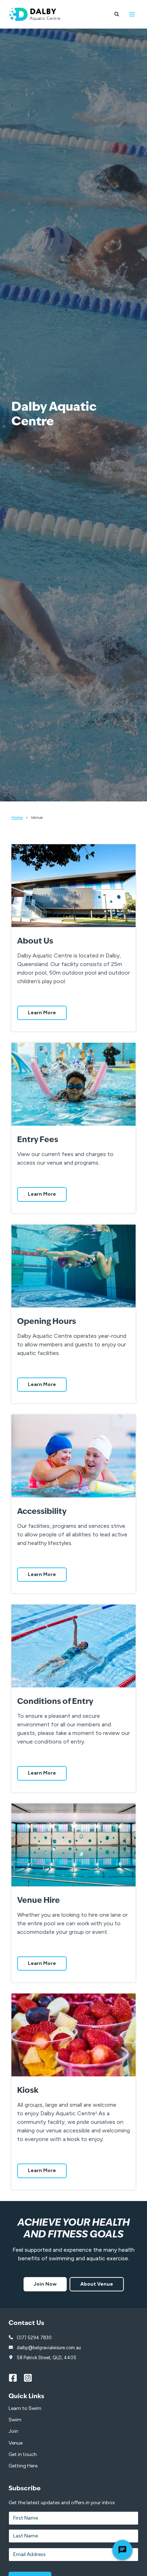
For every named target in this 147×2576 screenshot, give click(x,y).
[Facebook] (16, 2378)
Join (13, 2431)
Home (17, 817)
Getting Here (23, 2466)
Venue (16, 2443)
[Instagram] (31, 2378)
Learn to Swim (25, 2408)
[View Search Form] (117, 14)
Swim (15, 2420)
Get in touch (23, 2454)
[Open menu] (132, 14)
